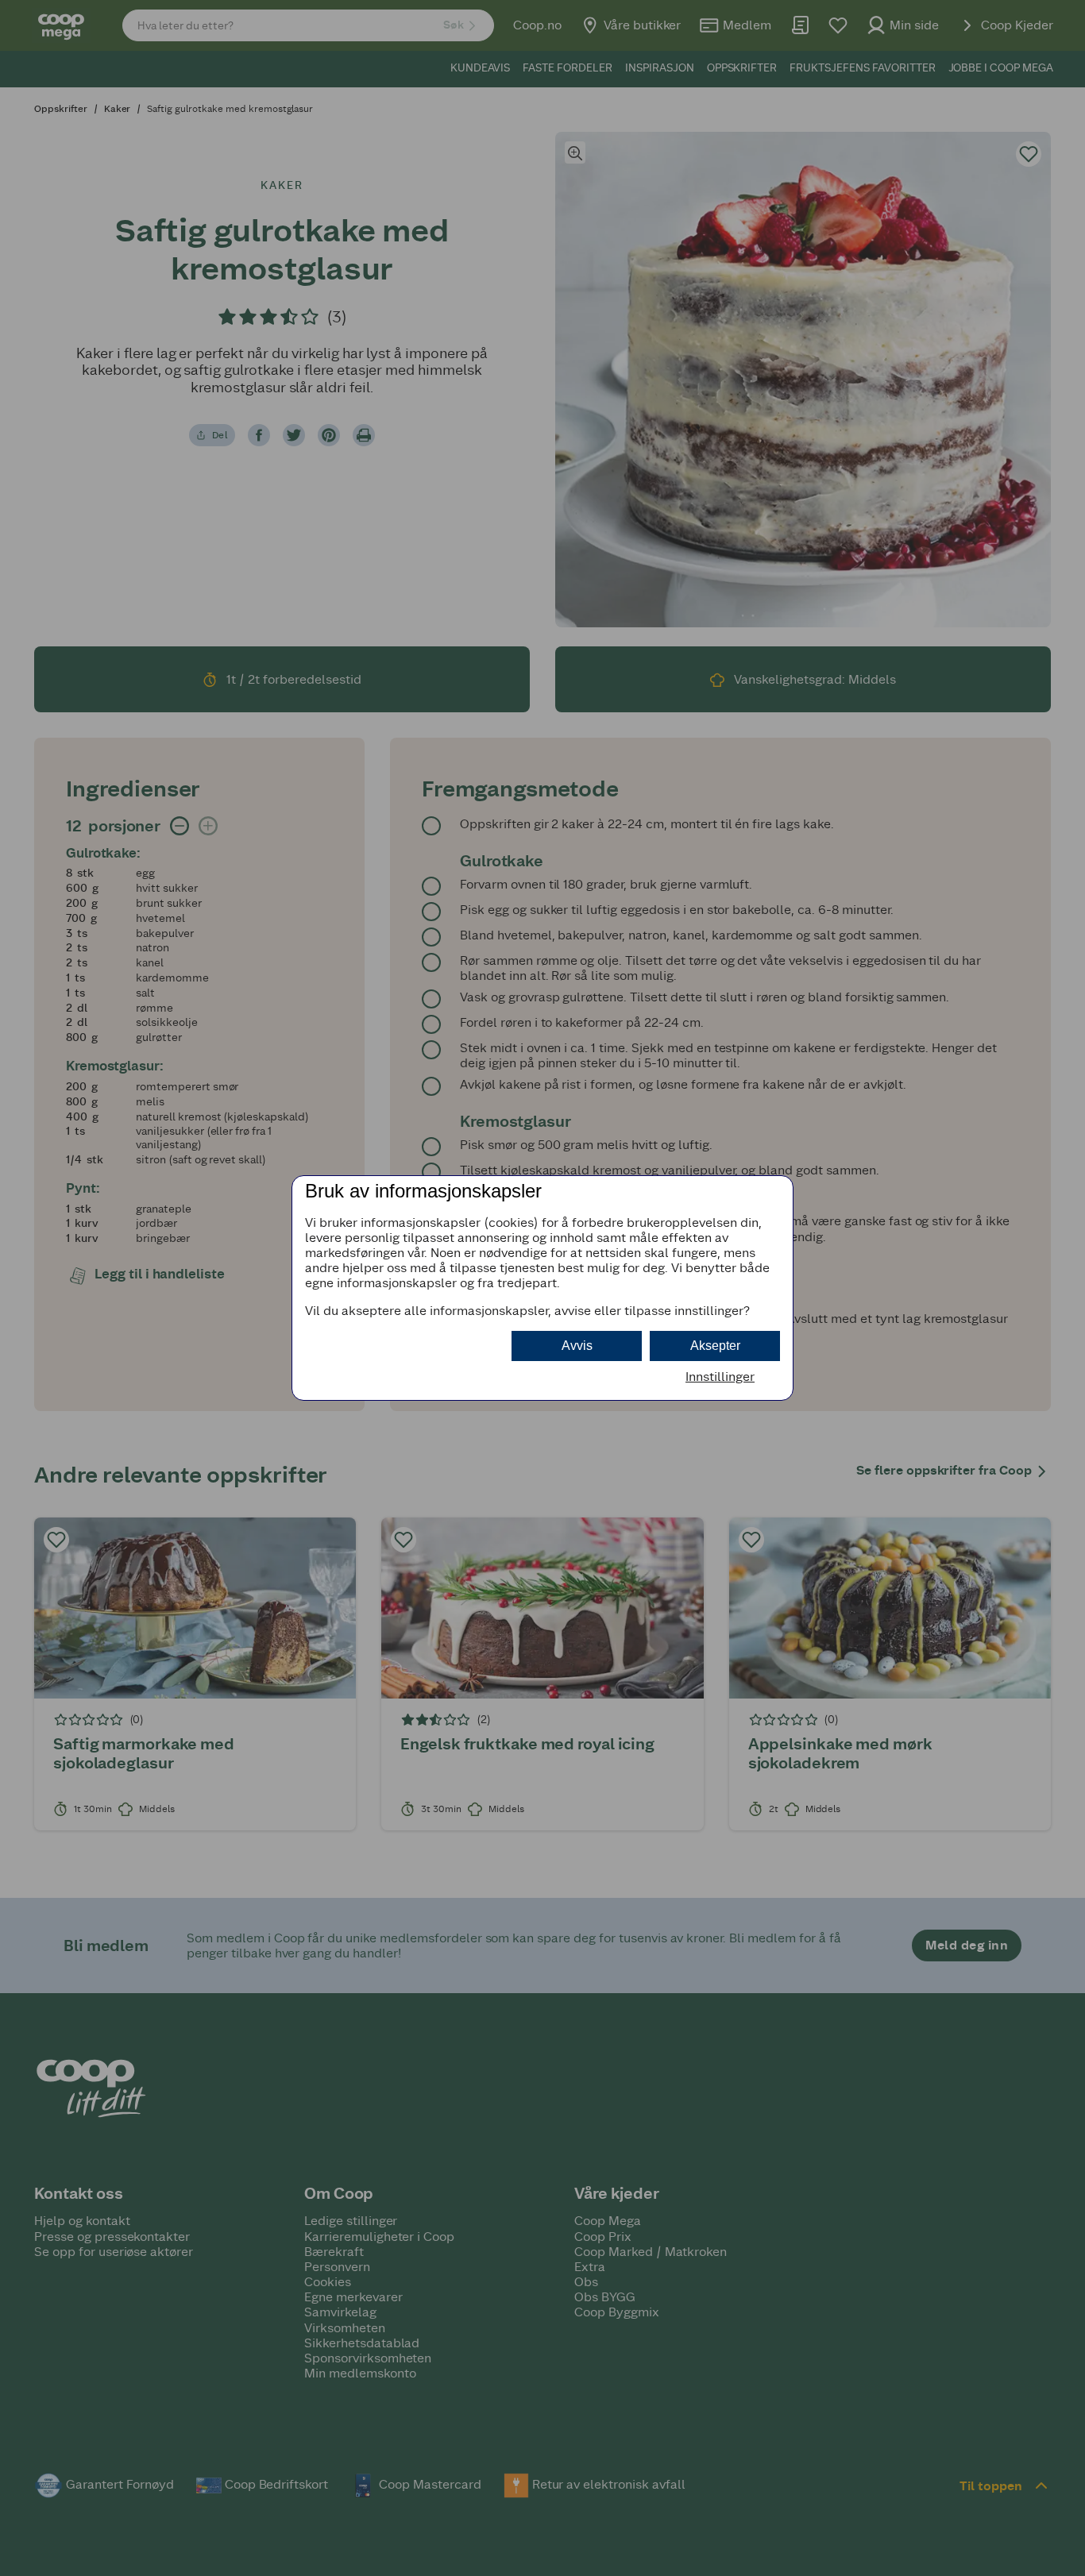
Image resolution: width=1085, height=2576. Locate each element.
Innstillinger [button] (720, 1377)
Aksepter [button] (715, 1346)
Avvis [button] (577, 1346)
